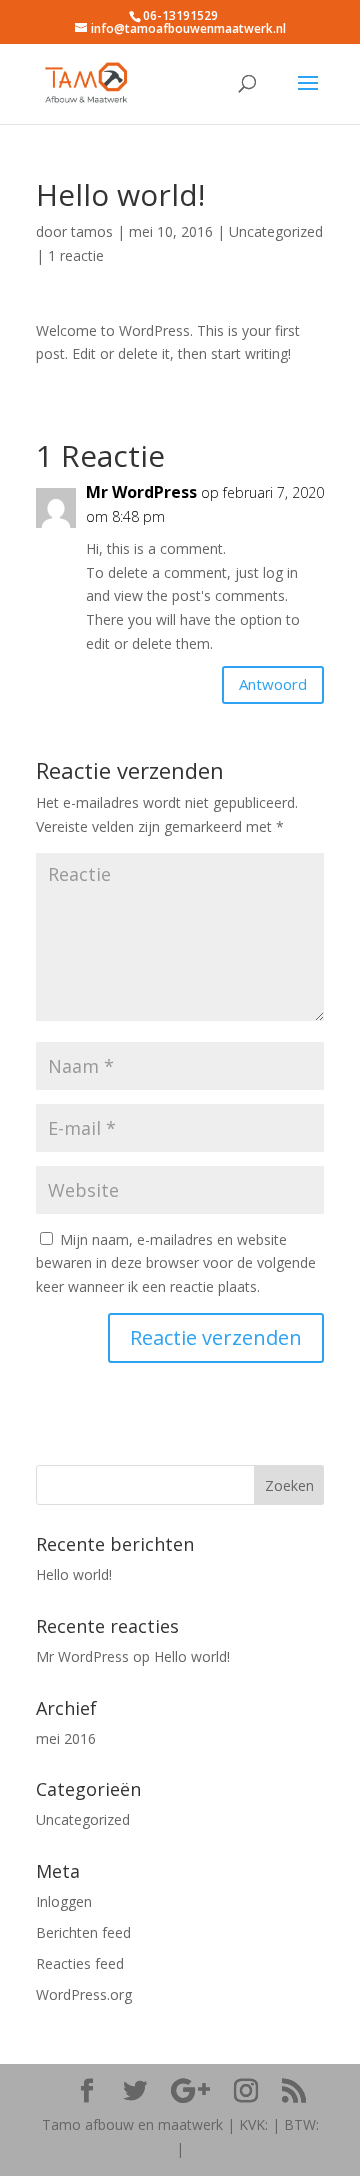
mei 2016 (66, 1738)
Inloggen (64, 1901)
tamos (92, 231)
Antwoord (273, 684)
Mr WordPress (141, 492)
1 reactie (76, 255)
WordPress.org (84, 1994)
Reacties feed (80, 1963)
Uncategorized (276, 231)
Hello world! (74, 1574)
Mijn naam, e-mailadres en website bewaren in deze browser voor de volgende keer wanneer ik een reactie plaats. (176, 1263)
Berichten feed (83, 1932)
